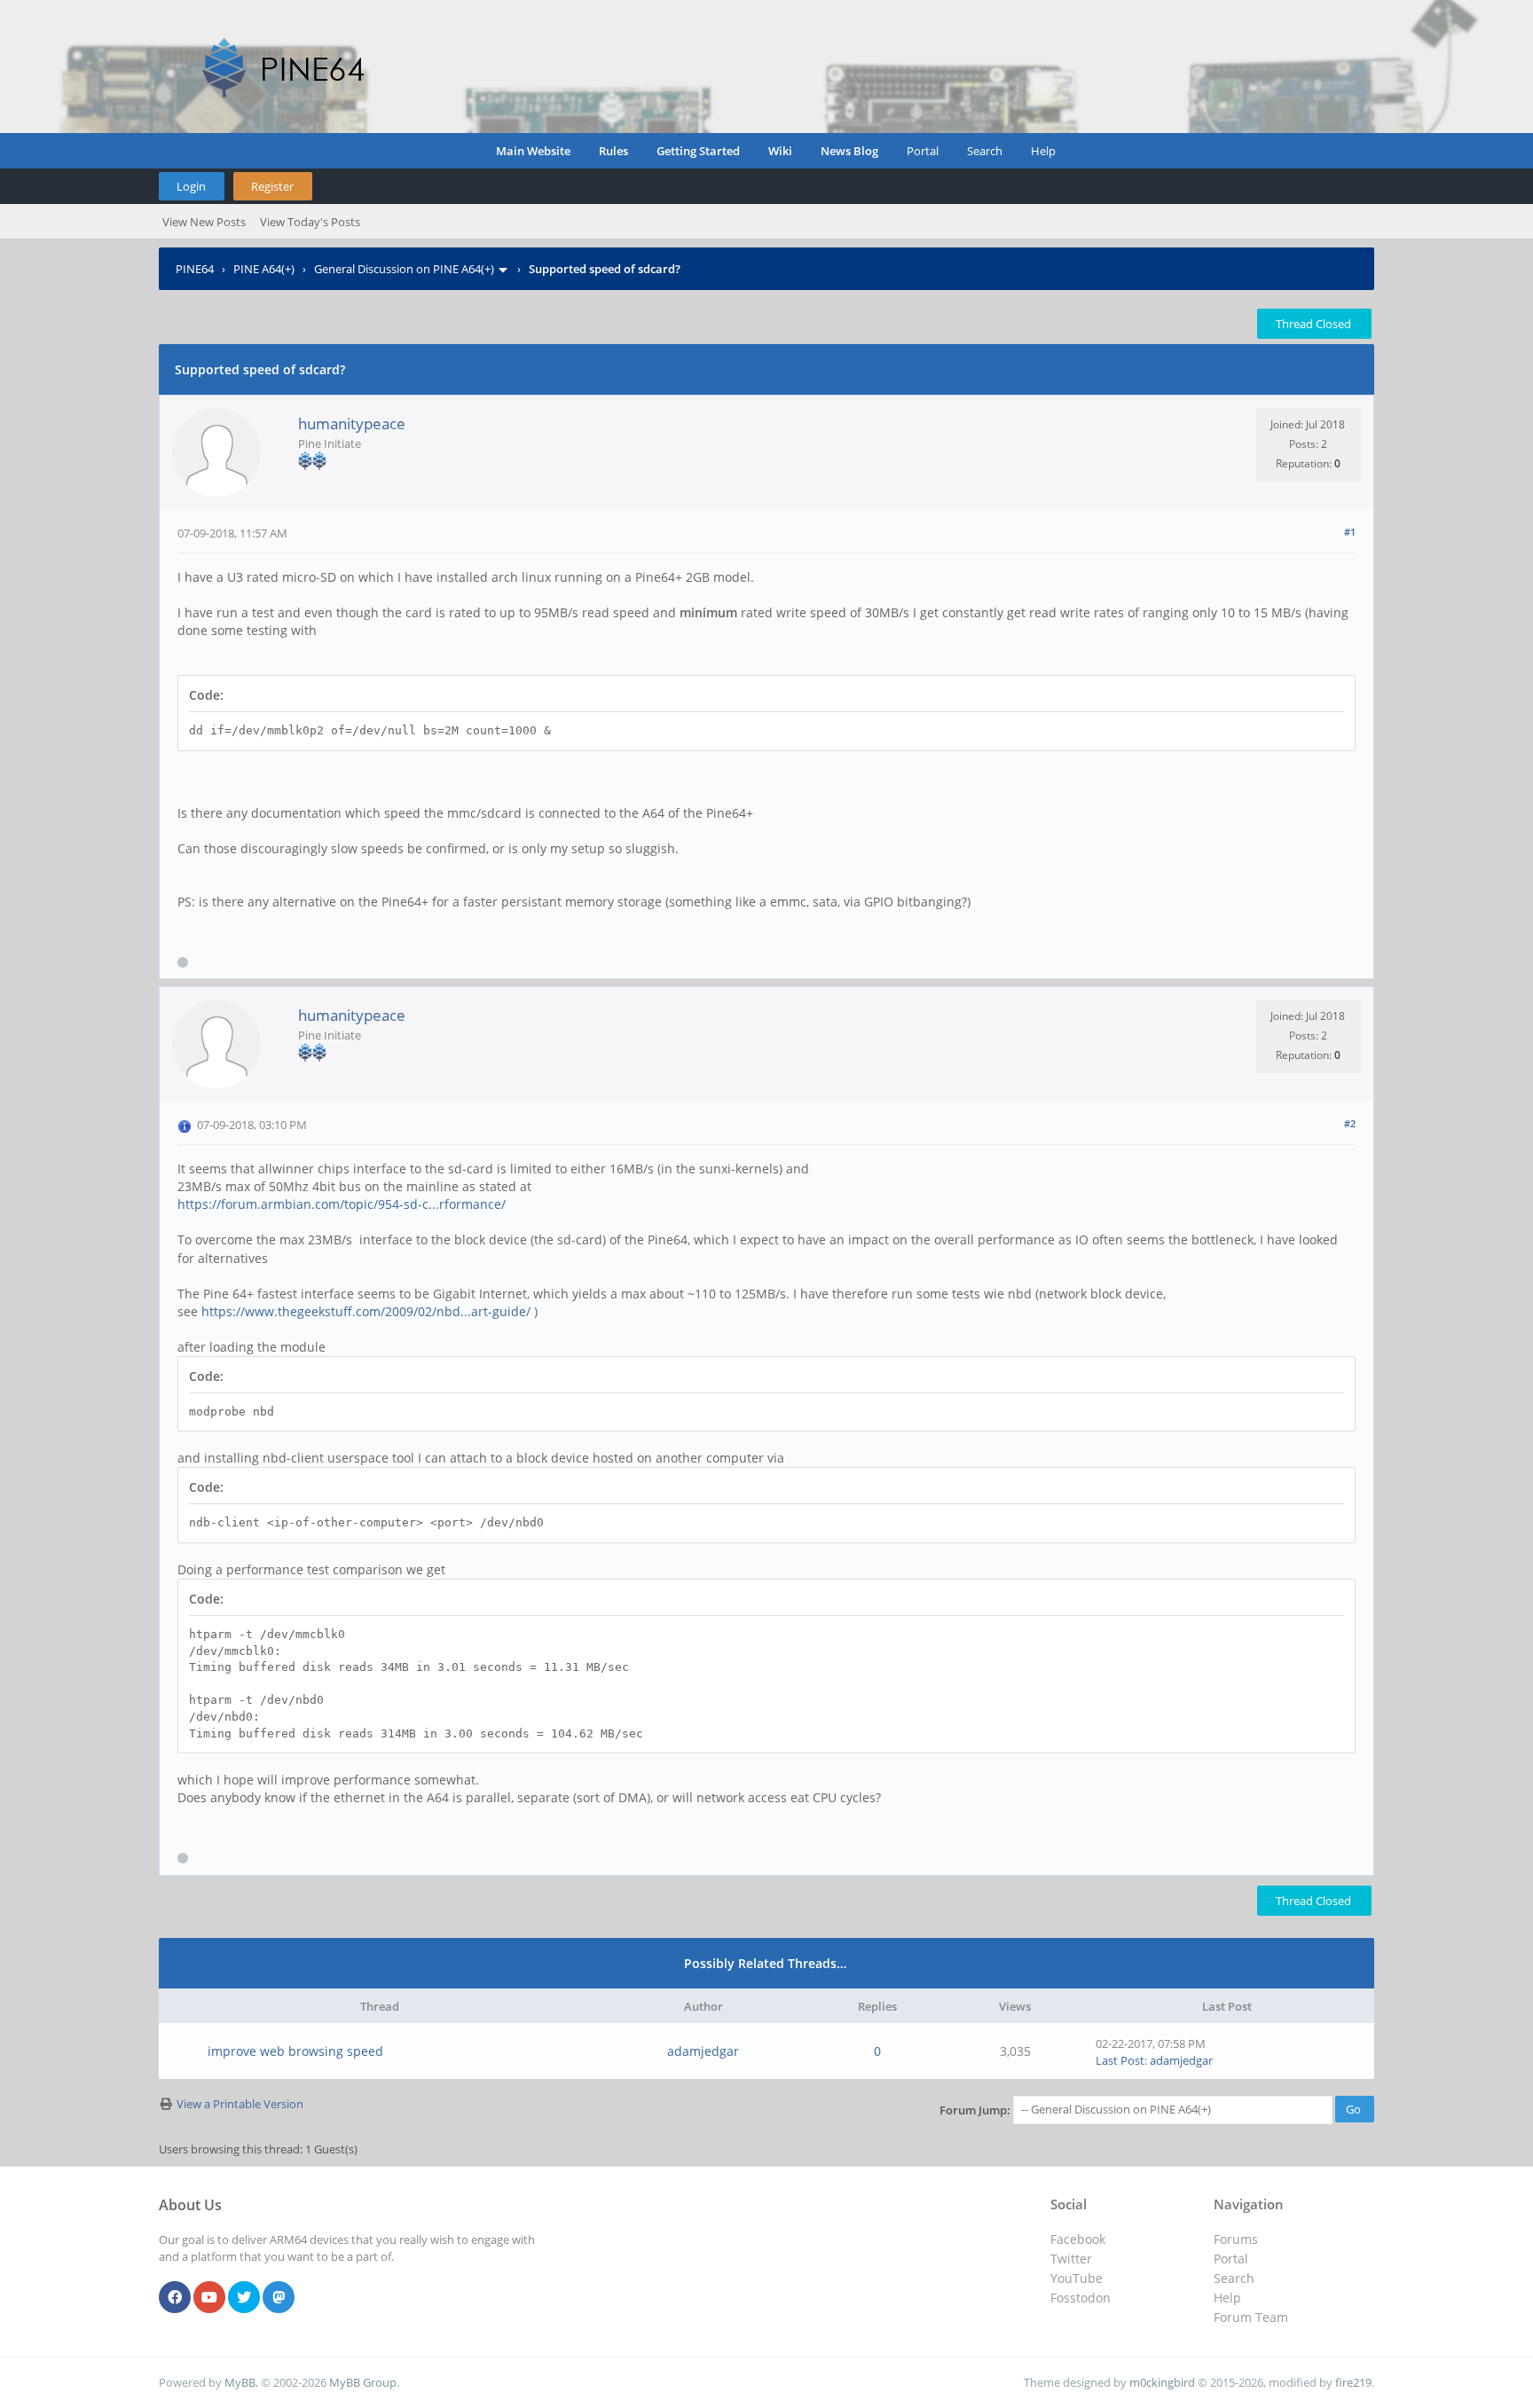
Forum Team (1251, 2317)
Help (1043, 151)
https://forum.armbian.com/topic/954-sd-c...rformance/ (342, 1204)
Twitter (1071, 2259)
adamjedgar (703, 2051)
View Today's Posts (310, 222)
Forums (1236, 2239)
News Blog (849, 151)
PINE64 (195, 269)
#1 (1350, 532)
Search (985, 151)
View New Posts (204, 222)
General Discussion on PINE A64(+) (404, 269)
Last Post (1120, 2060)
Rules (613, 151)
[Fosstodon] (279, 2298)
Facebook (1078, 2239)
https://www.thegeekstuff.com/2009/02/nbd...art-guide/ (366, 1311)
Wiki (780, 151)
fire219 (1353, 2382)
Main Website (533, 151)
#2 (1350, 1123)
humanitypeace (352, 424)
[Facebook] (175, 2298)
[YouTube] (209, 2298)
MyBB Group (363, 2382)
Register (272, 186)
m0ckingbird (1162, 2382)
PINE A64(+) (264, 269)
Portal (923, 151)
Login (191, 186)
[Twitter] (244, 2298)
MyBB (240, 2382)
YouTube (1077, 2278)
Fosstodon (1081, 2298)
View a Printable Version (240, 2104)
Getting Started (698, 151)
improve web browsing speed (295, 2051)
